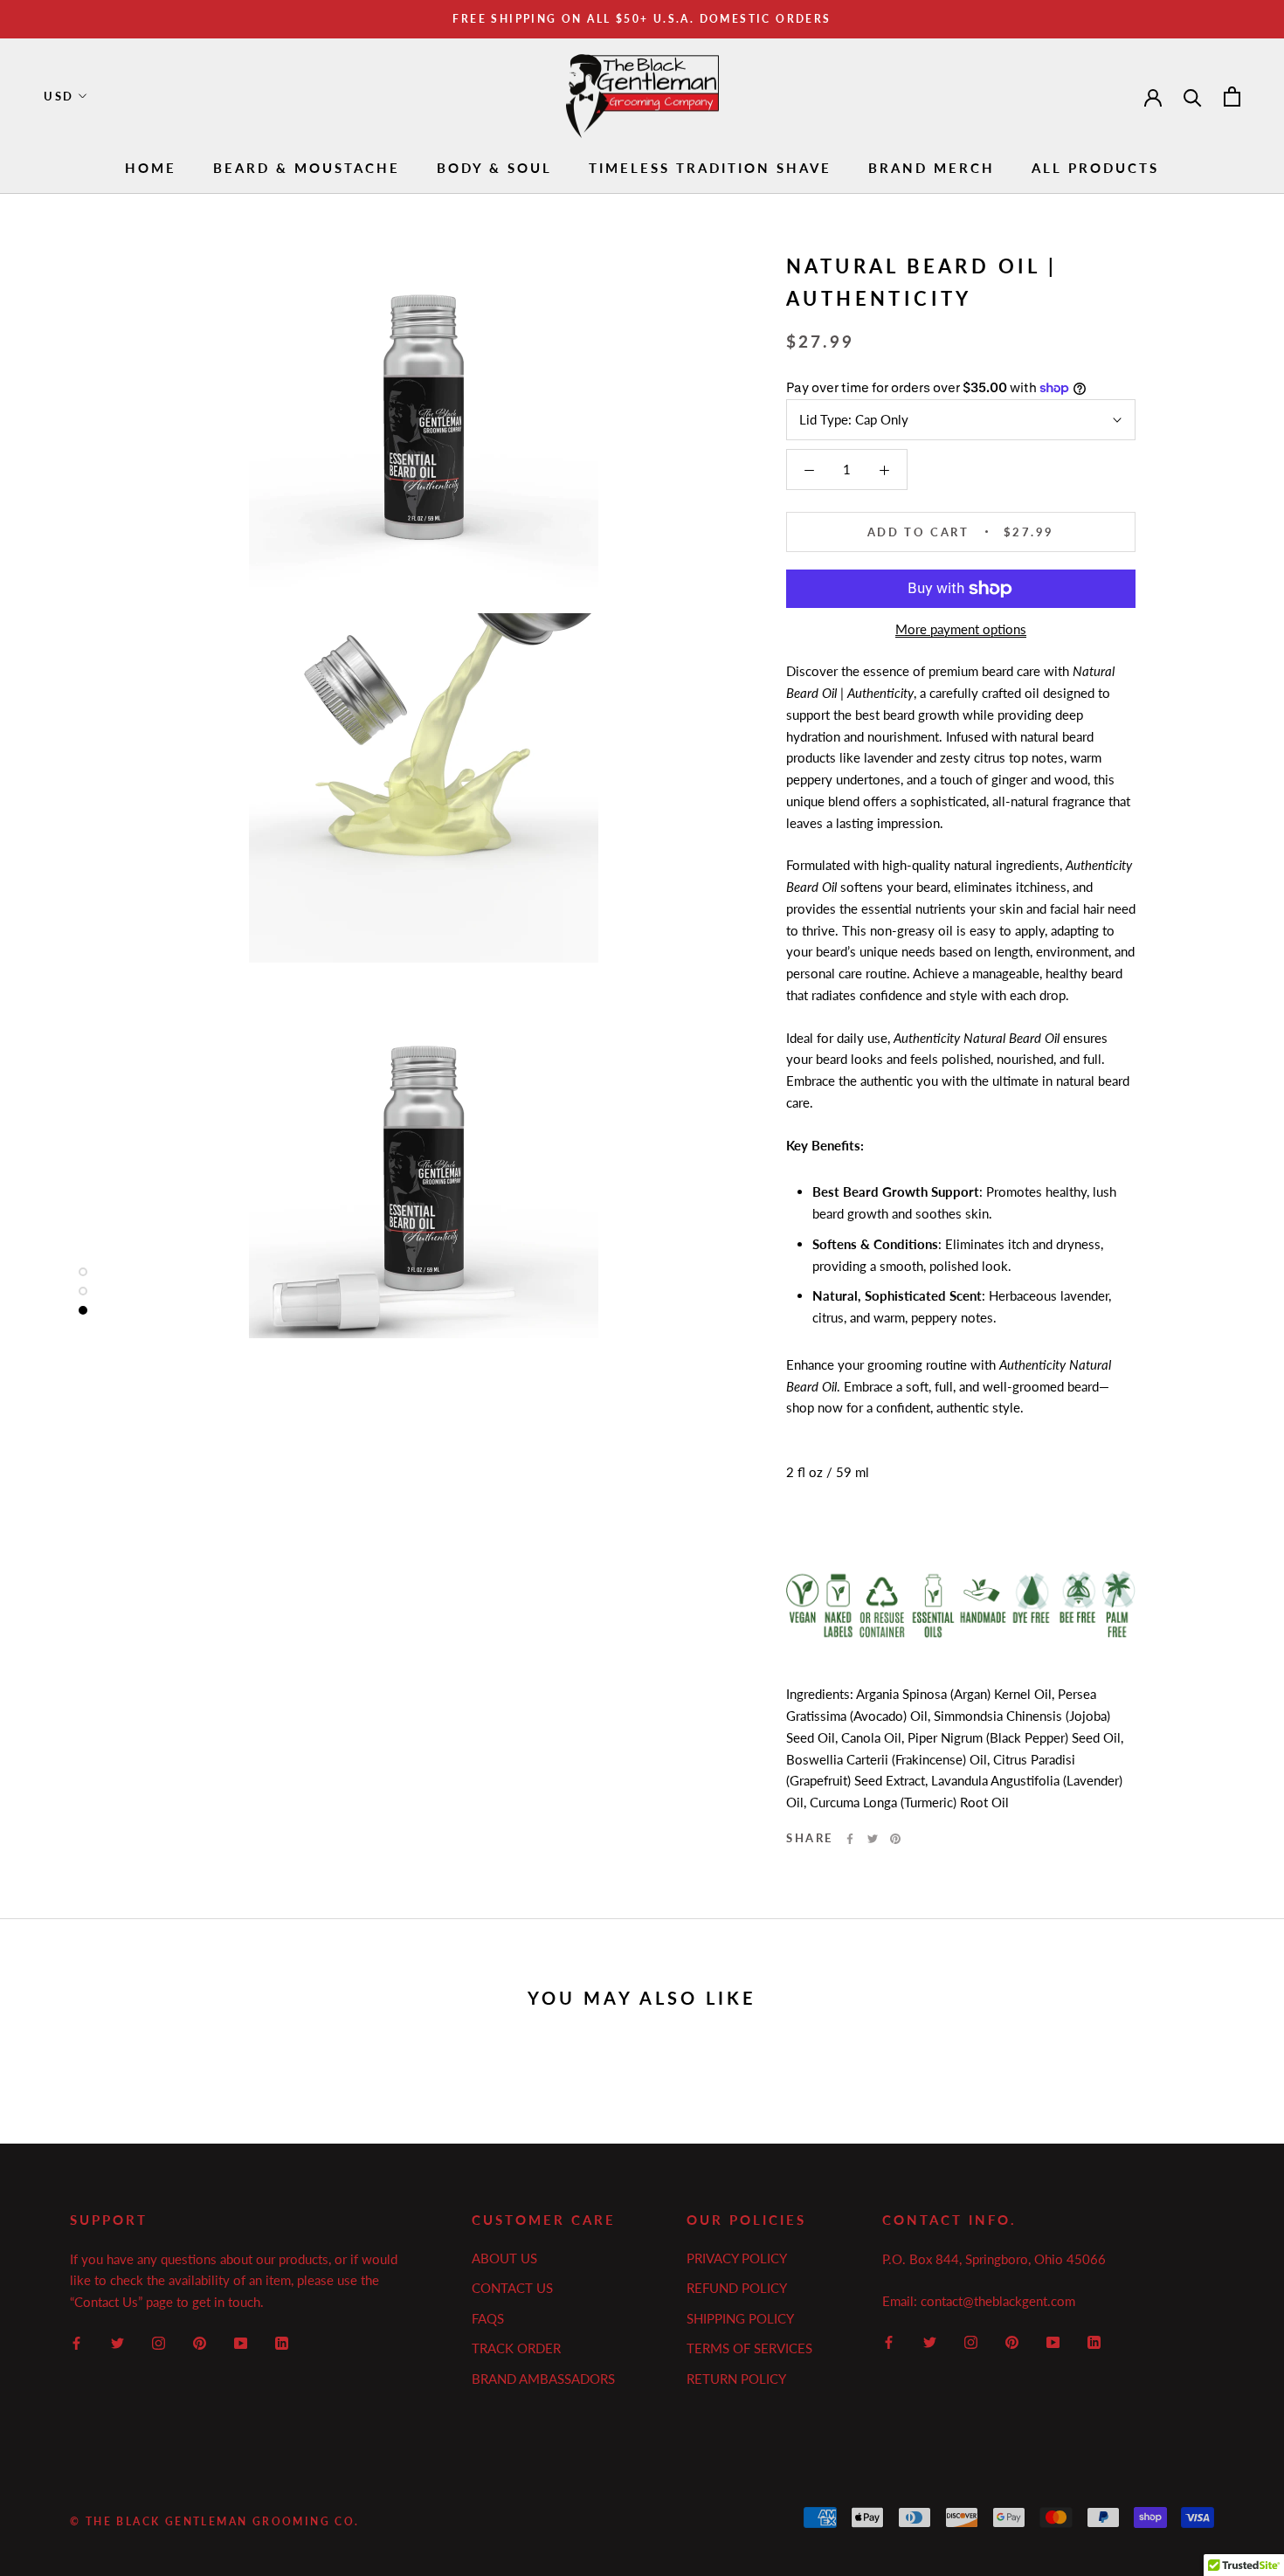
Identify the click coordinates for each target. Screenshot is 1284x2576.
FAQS (488, 2318)
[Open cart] (1232, 97)
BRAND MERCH (932, 168)
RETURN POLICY (736, 2379)
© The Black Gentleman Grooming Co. (215, 2521)
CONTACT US (512, 2288)
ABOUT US (504, 2258)
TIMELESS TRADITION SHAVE (710, 168)
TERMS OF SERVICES (749, 2348)
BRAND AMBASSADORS (543, 2379)
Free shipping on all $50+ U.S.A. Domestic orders (642, 19)
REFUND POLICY (737, 2288)
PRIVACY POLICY (737, 2258)
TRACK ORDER (516, 2348)
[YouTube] (241, 2341)
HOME (151, 168)
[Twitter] (873, 1839)
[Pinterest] (895, 1839)
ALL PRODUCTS (1095, 168)
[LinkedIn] (282, 2341)
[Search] (1193, 97)
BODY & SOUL (494, 168)
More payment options (961, 629)
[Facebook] (850, 1839)
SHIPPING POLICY (740, 2318)
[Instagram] (159, 2341)
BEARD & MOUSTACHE (307, 168)
